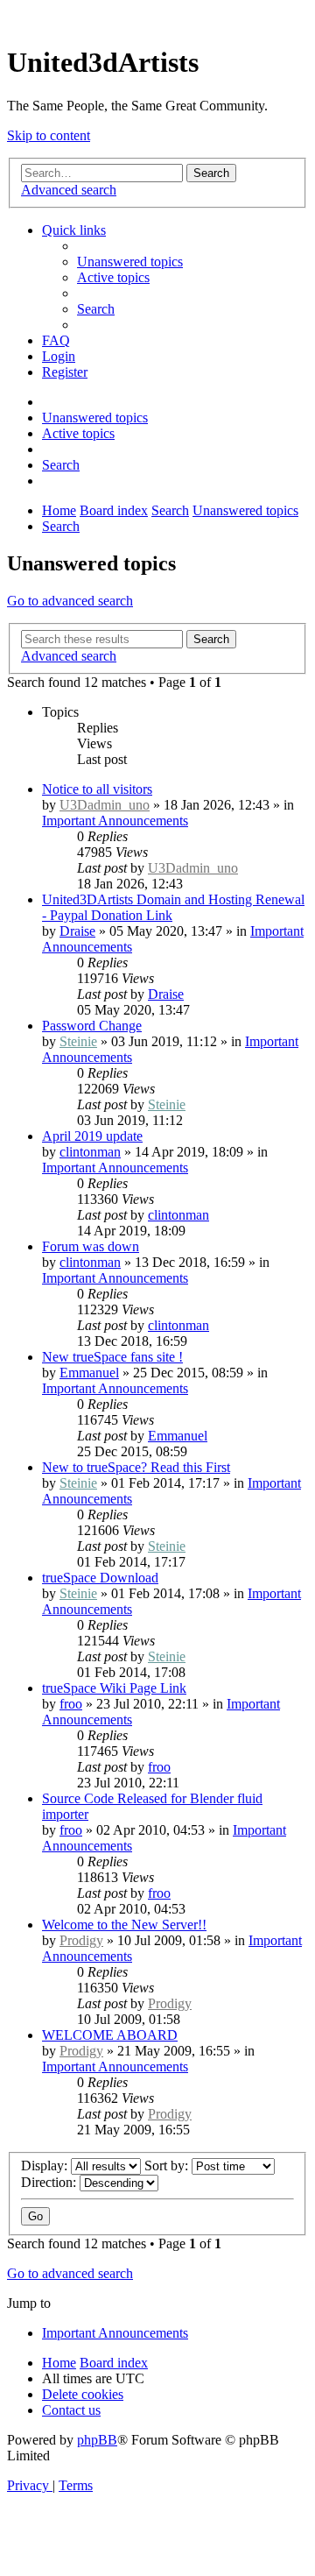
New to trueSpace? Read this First (136, 1467)
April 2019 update (92, 1136)
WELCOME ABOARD (110, 2035)
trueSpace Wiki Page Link (114, 1688)
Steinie (78, 1041)
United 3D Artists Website (157, 17)
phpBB (97, 2440)
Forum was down (91, 1246)
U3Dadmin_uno (105, 805)
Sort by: (168, 2166)
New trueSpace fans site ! (112, 1357)
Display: (46, 2166)
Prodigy (81, 1940)
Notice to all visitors (97, 789)
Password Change (92, 1026)
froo (71, 1704)
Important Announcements (115, 821)
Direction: (50, 2182)
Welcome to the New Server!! (124, 1925)
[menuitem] (130, 262)
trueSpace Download (100, 1578)
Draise (77, 931)
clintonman (90, 1152)
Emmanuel (89, 1373)
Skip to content (49, 135)
